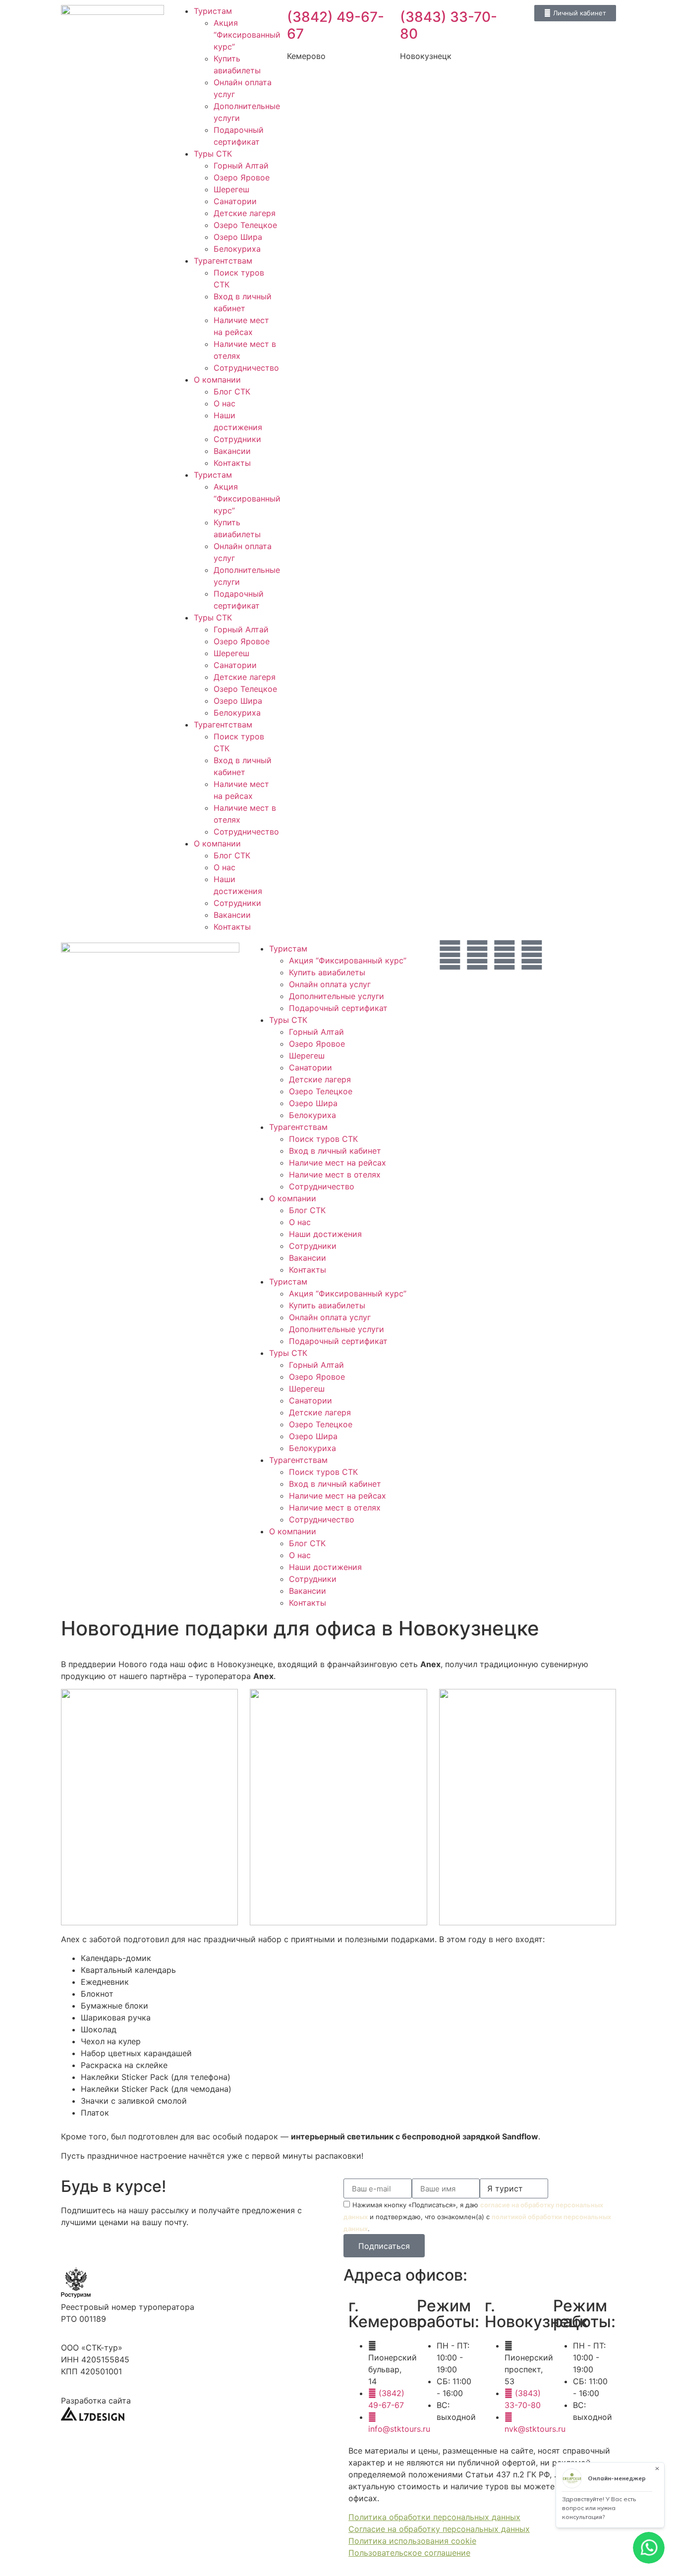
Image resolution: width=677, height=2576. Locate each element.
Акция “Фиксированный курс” (247, 35)
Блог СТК (232, 392)
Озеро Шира (238, 237)
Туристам (213, 11)
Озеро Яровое (242, 177)
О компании (217, 380)
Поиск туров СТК (323, 1139)
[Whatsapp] (450, 955)
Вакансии (232, 451)
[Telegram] (477, 955)
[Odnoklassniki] (532, 955)
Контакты (232, 463)
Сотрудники (237, 439)
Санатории (235, 201)
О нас (225, 403)
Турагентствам (223, 261)
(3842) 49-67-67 (336, 25)
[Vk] (505, 955)
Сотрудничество (246, 368)
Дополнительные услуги (337, 996)
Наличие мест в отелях (335, 1175)
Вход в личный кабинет (335, 1151)
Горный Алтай (241, 166)
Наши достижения (325, 1234)
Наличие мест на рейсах (338, 1163)
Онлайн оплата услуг (330, 984)
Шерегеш (231, 189)
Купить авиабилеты (327, 972)
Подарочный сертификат (338, 1008)
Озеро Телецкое (245, 225)
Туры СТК (213, 154)
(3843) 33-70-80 (449, 25)
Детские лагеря (245, 213)
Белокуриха (237, 249)
